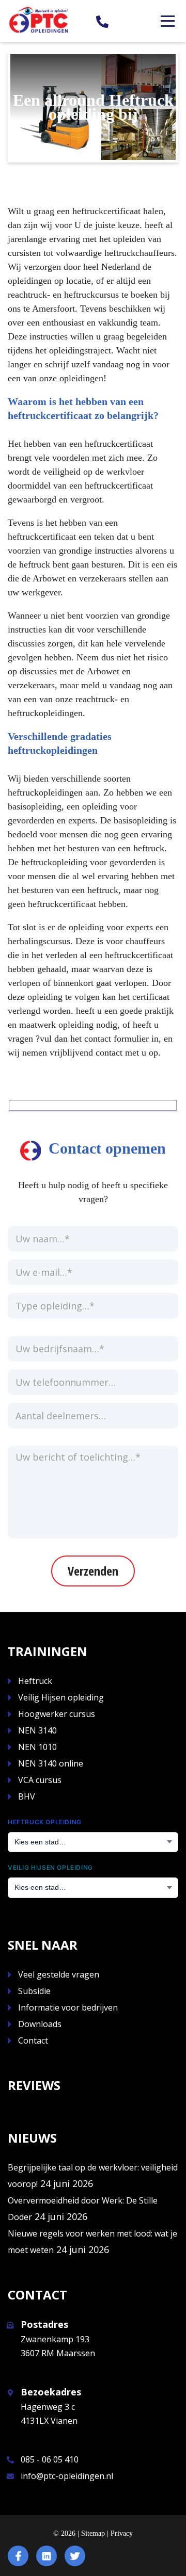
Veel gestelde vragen (59, 1974)
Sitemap (93, 2533)
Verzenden (93, 1571)
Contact (33, 2040)
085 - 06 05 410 (50, 2459)
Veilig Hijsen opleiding (61, 1697)
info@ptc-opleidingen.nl (67, 2476)
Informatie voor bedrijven (68, 2007)
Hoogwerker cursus (57, 1714)
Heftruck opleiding (45, 1822)
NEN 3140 (37, 1730)
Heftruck (35, 1681)
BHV (27, 1796)
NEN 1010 (37, 1747)
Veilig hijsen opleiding (50, 1867)
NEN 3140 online (51, 1763)
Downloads (40, 2024)
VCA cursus (40, 1780)
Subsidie (34, 1991)
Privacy (122, 2533)
